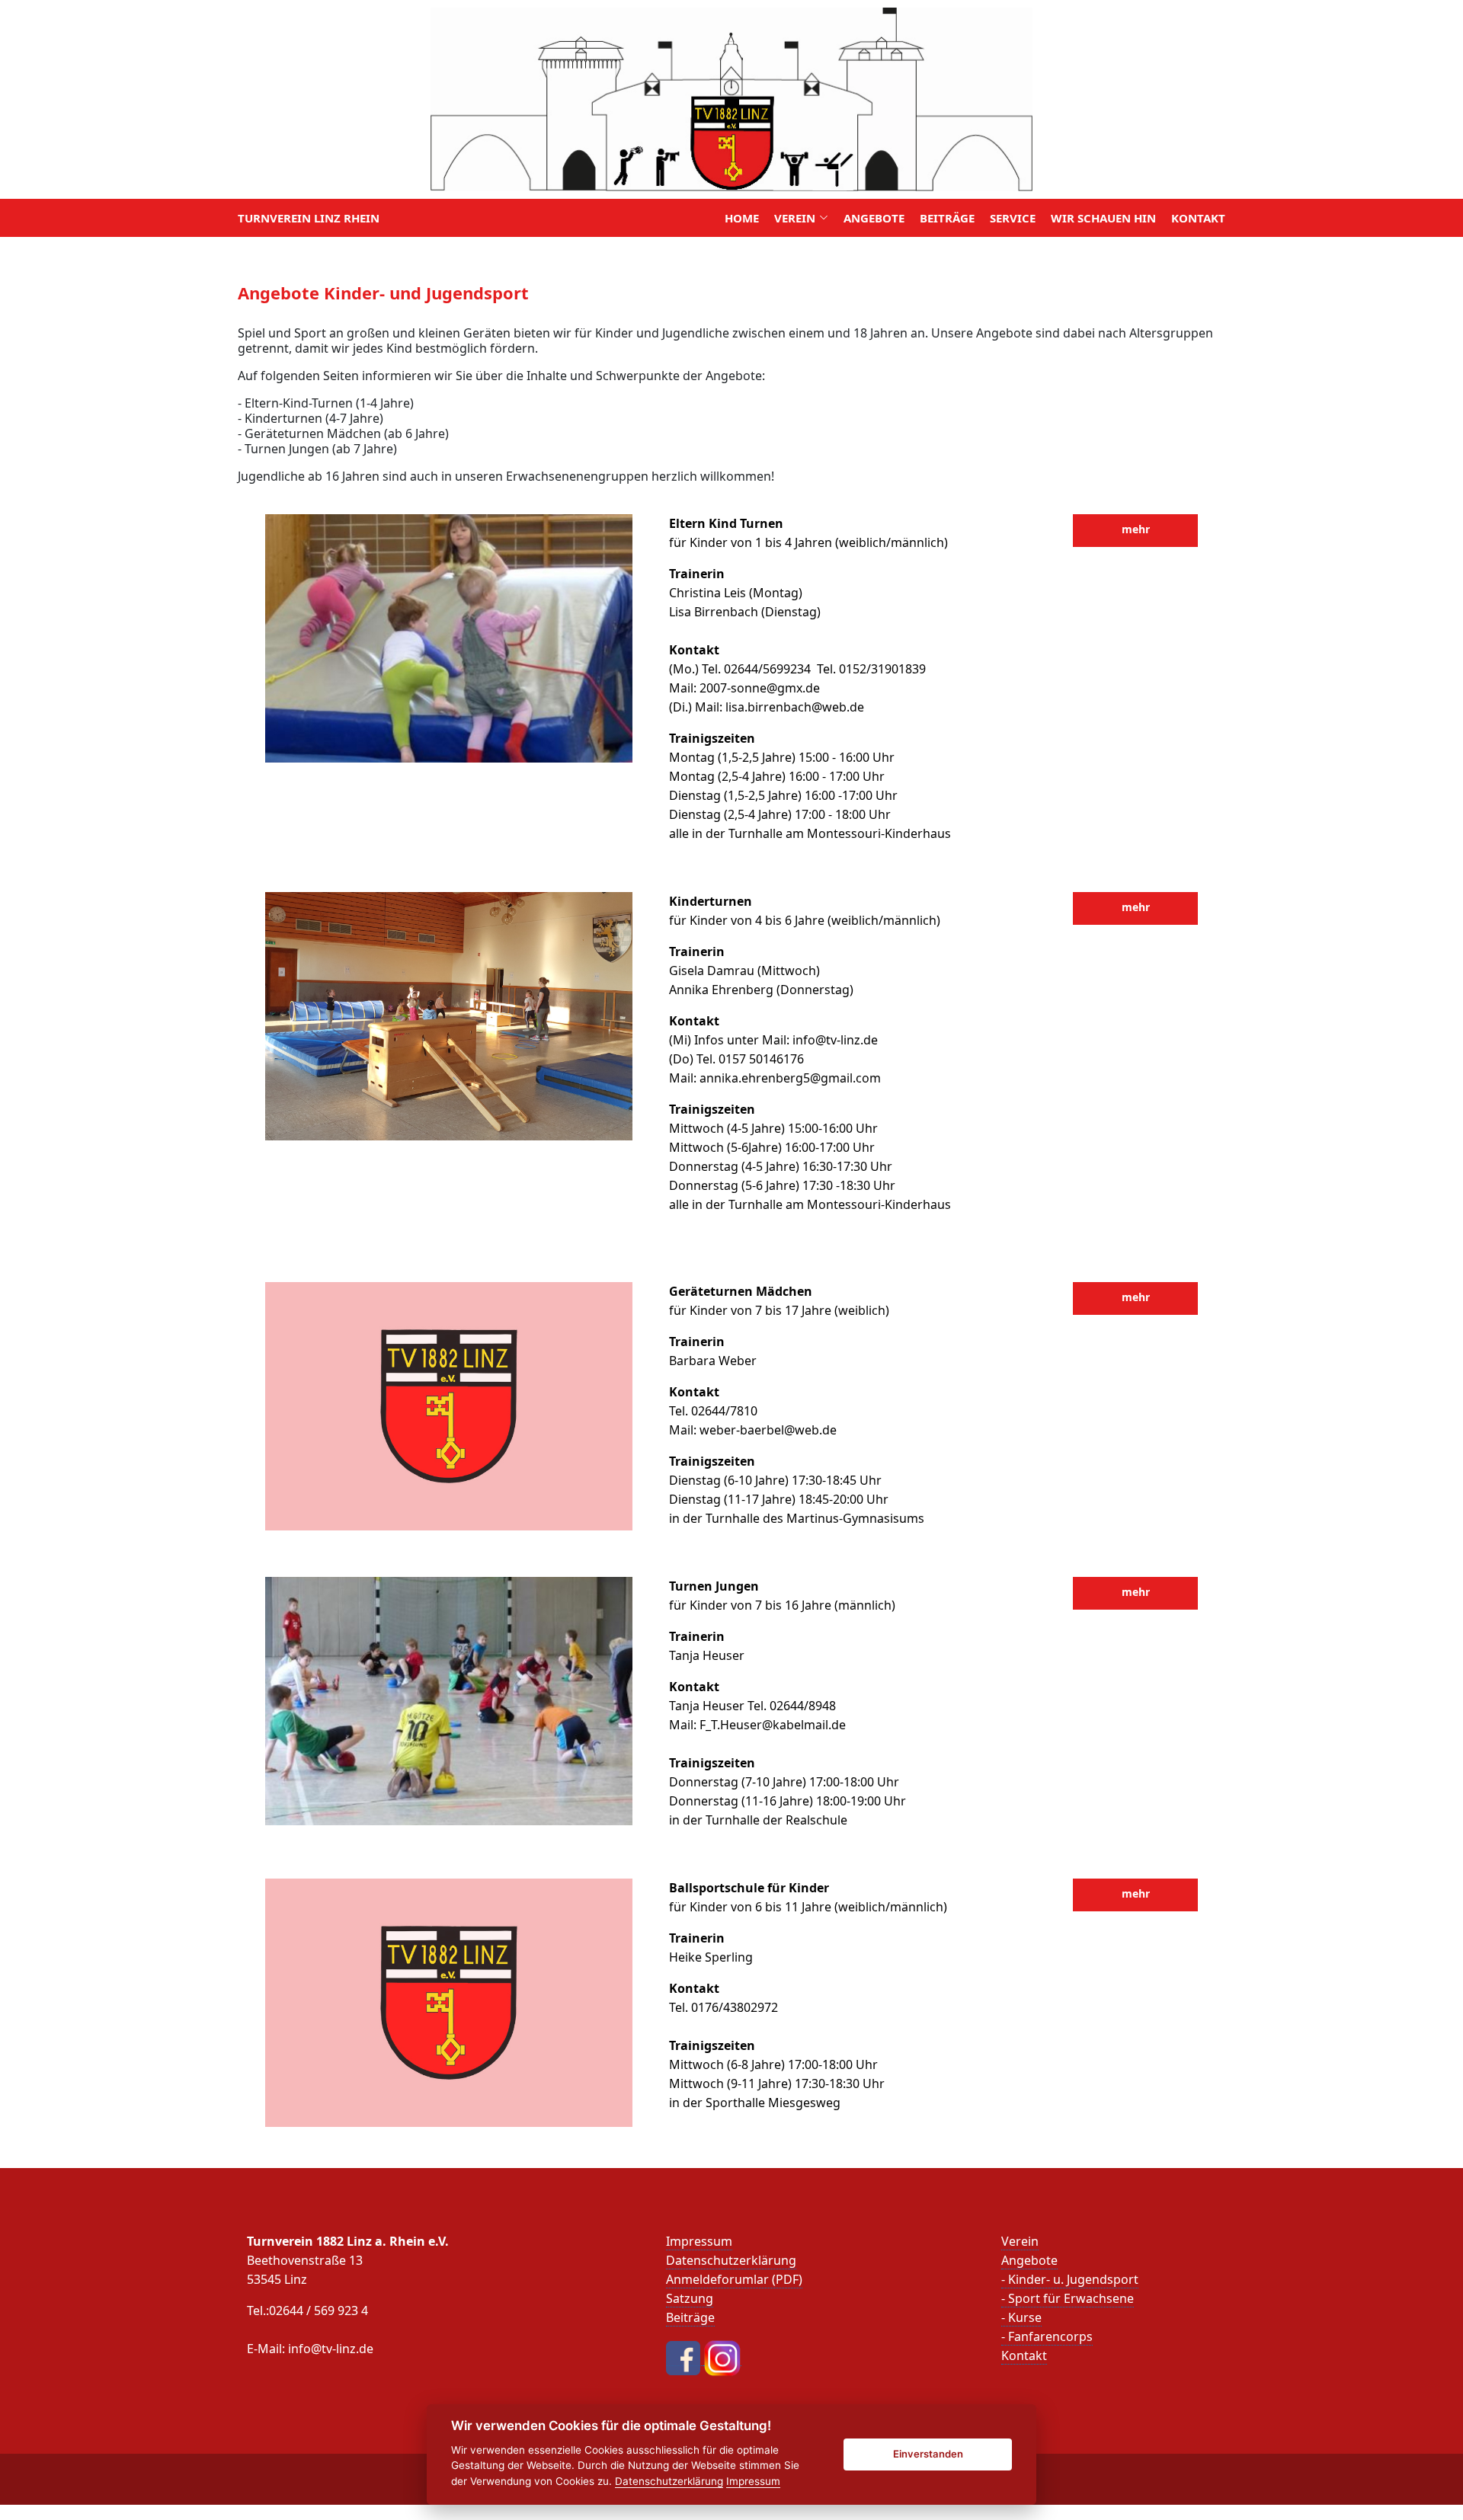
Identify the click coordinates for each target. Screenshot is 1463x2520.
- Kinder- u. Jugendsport (1070, 2279)
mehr (1136, 529)
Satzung (690, 2298)
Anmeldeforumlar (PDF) (734, 2279)
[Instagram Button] (722, 2357)
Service (1013, 218)
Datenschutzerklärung (731, 2260)
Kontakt (1198, 218)
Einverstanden (928, 2454)
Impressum (699, 2241)
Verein (1020, 2241)
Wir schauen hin (1103, 218)
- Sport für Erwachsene (1068, 2298)
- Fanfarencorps (1047, 2336)
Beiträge (947, 218)
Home (742, 218)
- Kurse (1021, 2317)
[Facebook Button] (685, 2357)
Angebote (874, 218)
